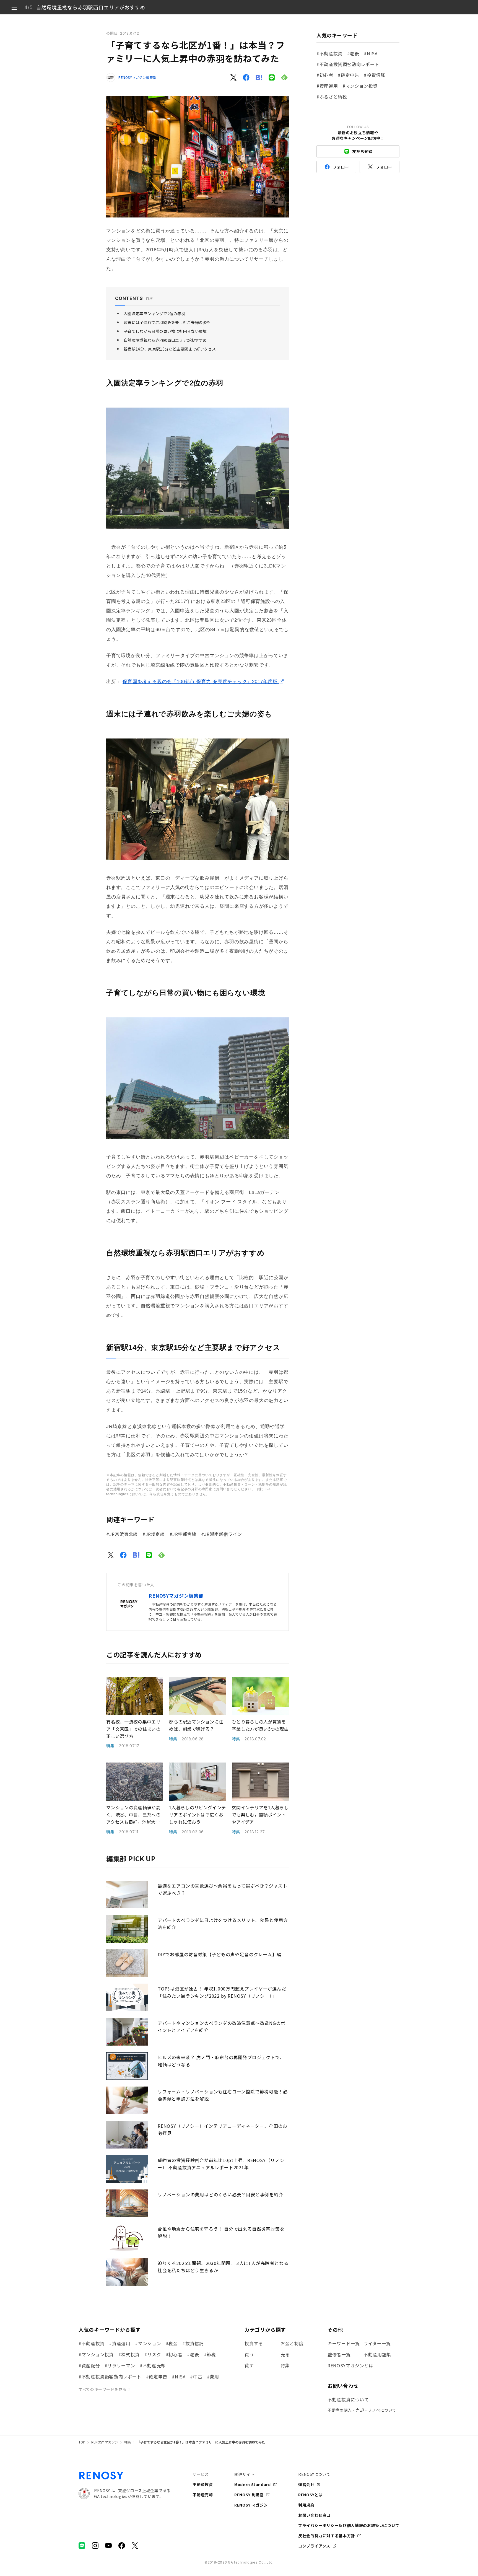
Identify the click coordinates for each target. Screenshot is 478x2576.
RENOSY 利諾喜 (249, 2495)
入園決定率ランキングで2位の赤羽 (154, 313)
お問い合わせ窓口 (314, 2515)
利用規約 (306, 2505)
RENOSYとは (310, 2495)
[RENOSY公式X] (135, 2546)
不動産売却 (203, 2495)
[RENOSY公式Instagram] (95, 2546)
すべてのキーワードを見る (103, 2389)
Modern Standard (253, 2484)
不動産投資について (348, 2399)
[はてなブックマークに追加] (259, 77)
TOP (82, 2442)
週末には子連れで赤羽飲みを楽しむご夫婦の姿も (167, 322)
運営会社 (306, 2484)
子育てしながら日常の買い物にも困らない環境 (165, 331)
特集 (285, 2365)
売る (285, 2354)
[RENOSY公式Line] (82, 2546)
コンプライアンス (314, 2546)
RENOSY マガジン (105, 2442)
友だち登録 (362, 151)
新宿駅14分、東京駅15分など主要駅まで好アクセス (170, 349)
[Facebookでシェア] (246, 77)
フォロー (341, 167)
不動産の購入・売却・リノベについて (362, 2410)
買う (249, 2354)
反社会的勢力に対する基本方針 (327, 2536)
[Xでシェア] (233, 77)
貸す (249, 2365)
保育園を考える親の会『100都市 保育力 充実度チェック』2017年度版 (201, 682)
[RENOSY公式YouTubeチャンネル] (108, 2546)
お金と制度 (292, 2343)
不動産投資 (203, 2484)
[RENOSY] (102, 2478)
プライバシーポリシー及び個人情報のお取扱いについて (349, 2525)
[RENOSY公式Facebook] (122, 2546)
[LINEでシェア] (272, 77)
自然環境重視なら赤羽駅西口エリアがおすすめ (165, 340)
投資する (254, 2343)
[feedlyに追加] (284, 77)
